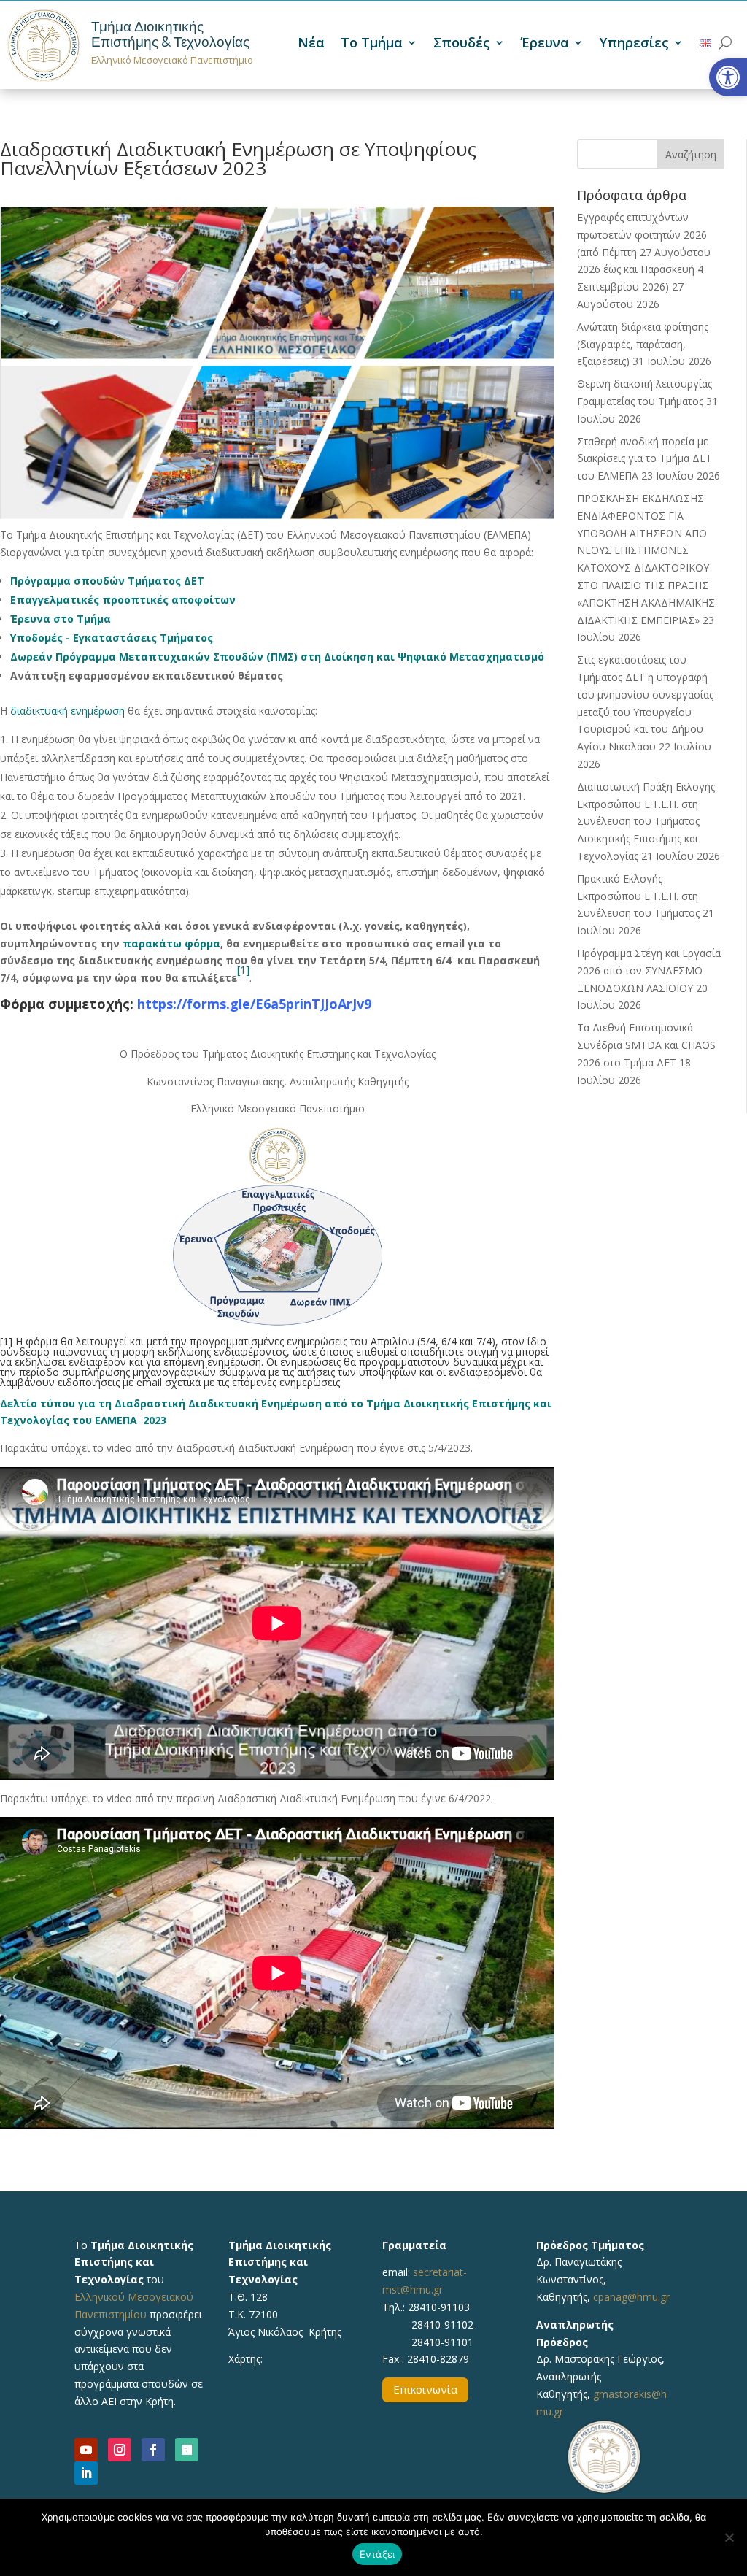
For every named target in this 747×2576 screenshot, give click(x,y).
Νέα (311, 44)
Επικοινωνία (425, 2389)
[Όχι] (729, 2537)
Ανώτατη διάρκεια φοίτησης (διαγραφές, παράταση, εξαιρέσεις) (643, 344)
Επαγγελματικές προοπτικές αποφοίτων (123, 600)
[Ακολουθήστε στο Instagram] (120, 2450)
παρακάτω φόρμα (171, 943)
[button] (728, 77)
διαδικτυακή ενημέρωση (67, 711)
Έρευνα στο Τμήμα (61, 619)
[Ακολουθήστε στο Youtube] (86, 2450)
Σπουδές (462, 44)
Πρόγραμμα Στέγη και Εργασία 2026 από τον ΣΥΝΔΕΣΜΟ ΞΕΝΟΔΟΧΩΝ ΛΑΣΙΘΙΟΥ (649, 970)
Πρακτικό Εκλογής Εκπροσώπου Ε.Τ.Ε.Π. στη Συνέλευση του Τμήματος (638, 896)
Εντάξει (378, 2554)
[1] (243, 970)
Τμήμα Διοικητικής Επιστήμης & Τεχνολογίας (170, 34)
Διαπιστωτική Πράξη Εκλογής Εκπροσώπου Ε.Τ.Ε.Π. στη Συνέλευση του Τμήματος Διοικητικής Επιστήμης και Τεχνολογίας (646, 821)
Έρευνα (545, 44)
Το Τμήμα (372, 44)
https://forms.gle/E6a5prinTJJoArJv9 (254, 1004)
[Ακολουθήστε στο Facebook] (153, 2450)
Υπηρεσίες (634, 44)
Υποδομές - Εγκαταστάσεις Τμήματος (112, 638)
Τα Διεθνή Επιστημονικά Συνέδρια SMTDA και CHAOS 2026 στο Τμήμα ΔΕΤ (646, 1045)
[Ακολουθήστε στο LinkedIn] (86, 2473)
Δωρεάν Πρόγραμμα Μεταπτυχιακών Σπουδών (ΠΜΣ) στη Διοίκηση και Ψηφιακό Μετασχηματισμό (277, 657)
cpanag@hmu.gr (631, 2297)
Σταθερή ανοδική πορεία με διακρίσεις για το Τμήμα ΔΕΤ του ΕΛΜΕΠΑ (645, 459)
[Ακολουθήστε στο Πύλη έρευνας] (187, 2450)
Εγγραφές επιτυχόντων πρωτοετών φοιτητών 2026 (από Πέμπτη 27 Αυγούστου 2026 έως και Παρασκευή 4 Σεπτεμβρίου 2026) (644, 252)
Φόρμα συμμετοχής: (67, 1004)
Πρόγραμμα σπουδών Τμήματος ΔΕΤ (107, 581)
